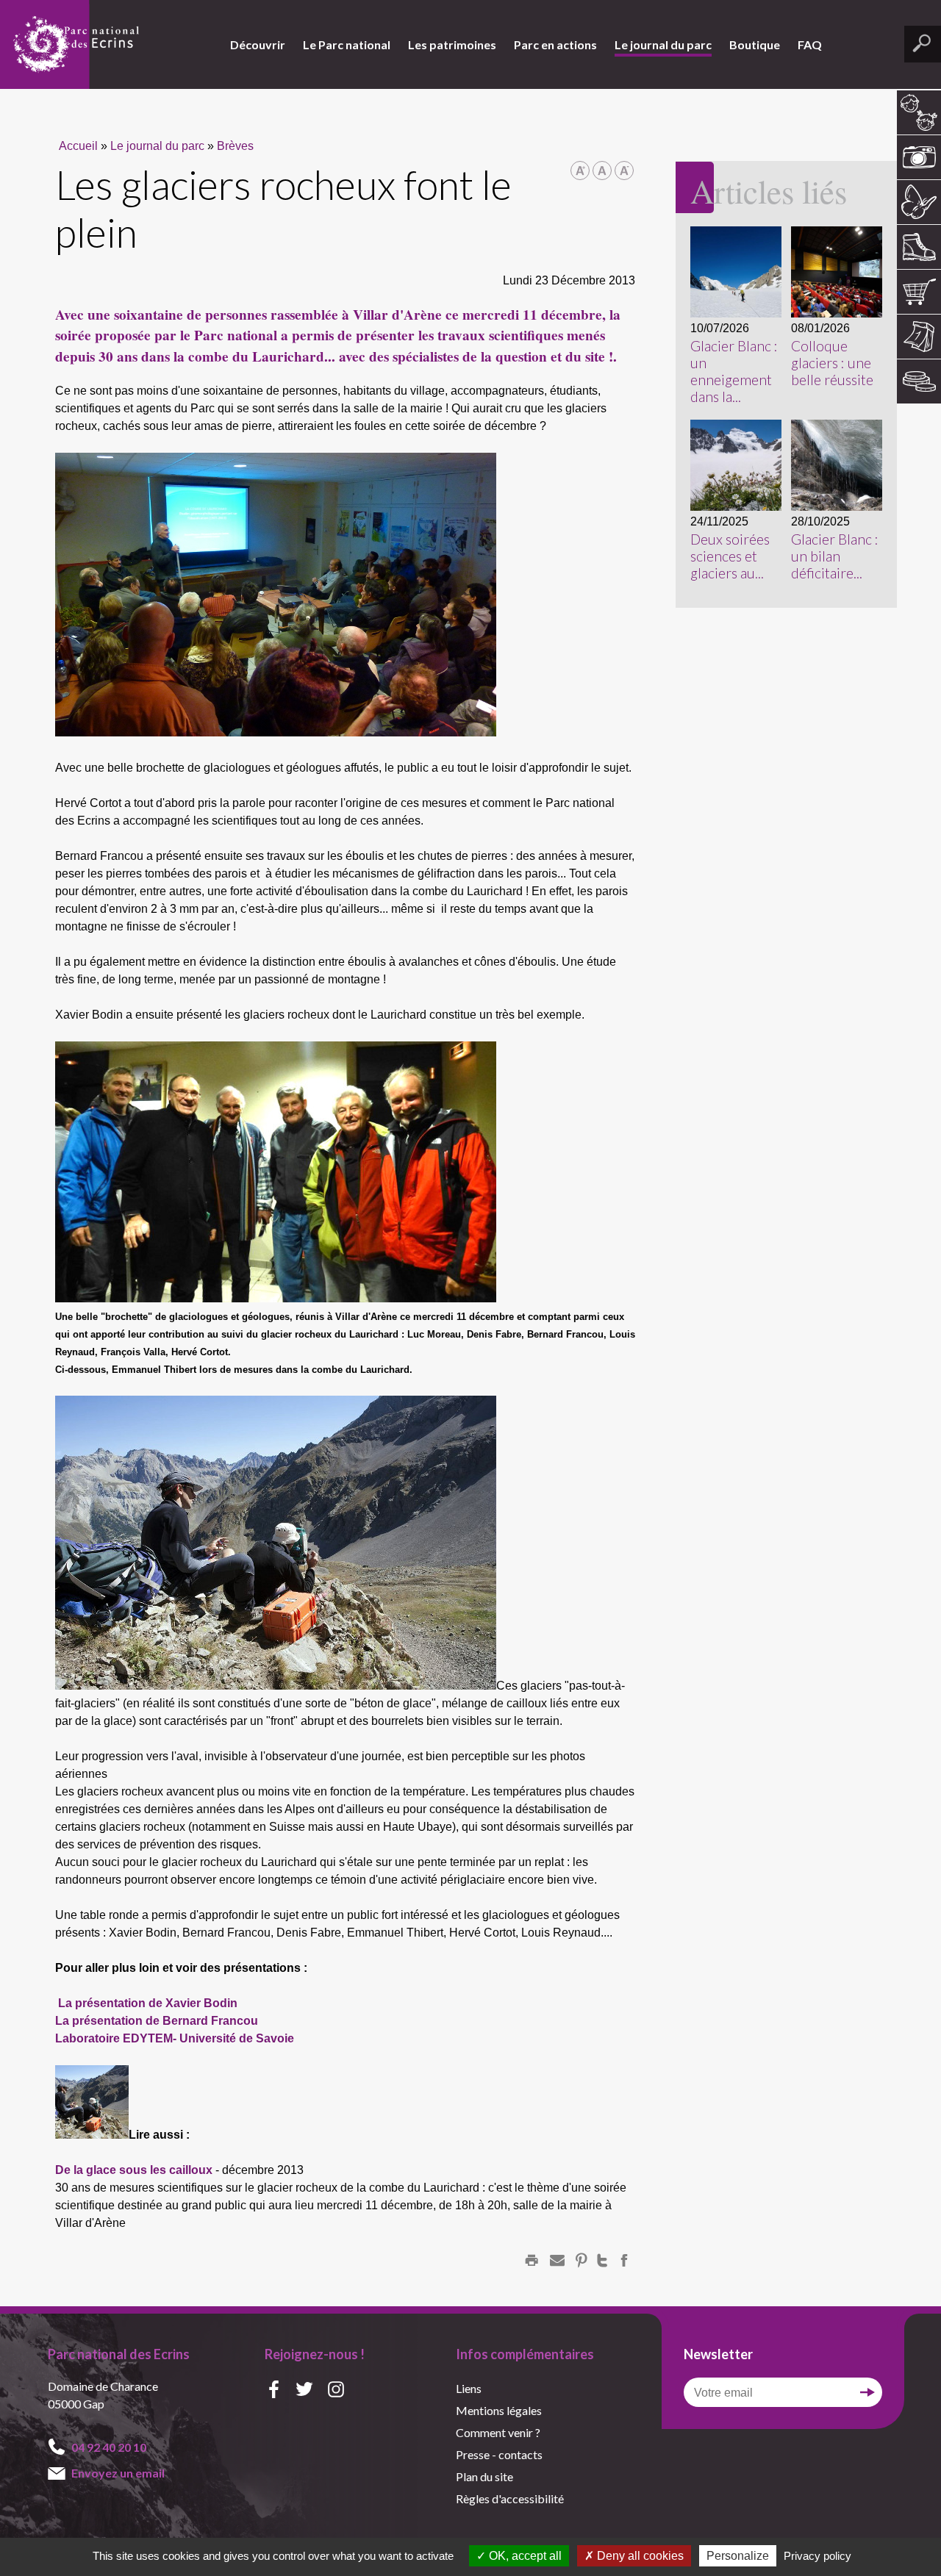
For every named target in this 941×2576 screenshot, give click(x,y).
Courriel (557, 2261)
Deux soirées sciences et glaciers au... (730, 556)
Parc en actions (555, 44)
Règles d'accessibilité (510, 2498)
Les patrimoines (452, 44)
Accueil (78, 146)
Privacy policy (817, 2556)
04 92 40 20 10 (109, 2447)
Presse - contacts (499, 2454)
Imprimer (532, 2261)
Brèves (235, 146)
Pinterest (582, 2261)
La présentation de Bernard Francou (157, 2021)
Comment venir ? (498, 2432)
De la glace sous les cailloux (134, 2170)
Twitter (602, 2261)
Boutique (755, 44)
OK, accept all (524, 2556)
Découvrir (258, 44)
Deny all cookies (639, 2556)
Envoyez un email (118, 2473)
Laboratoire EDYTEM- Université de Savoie (175, 2038)
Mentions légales (499, 2410)
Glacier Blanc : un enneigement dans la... (734, 371)
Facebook (624, 2261)
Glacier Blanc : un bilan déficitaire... (835, 556)
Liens (469, 2388)
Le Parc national (347, 44)
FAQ (810, 44)
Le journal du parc (663, 44)
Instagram (336, 2391)
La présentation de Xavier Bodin (148, 2003)
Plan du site (484, 2476)
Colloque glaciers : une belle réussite (832, 363)
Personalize (738, 2556)
